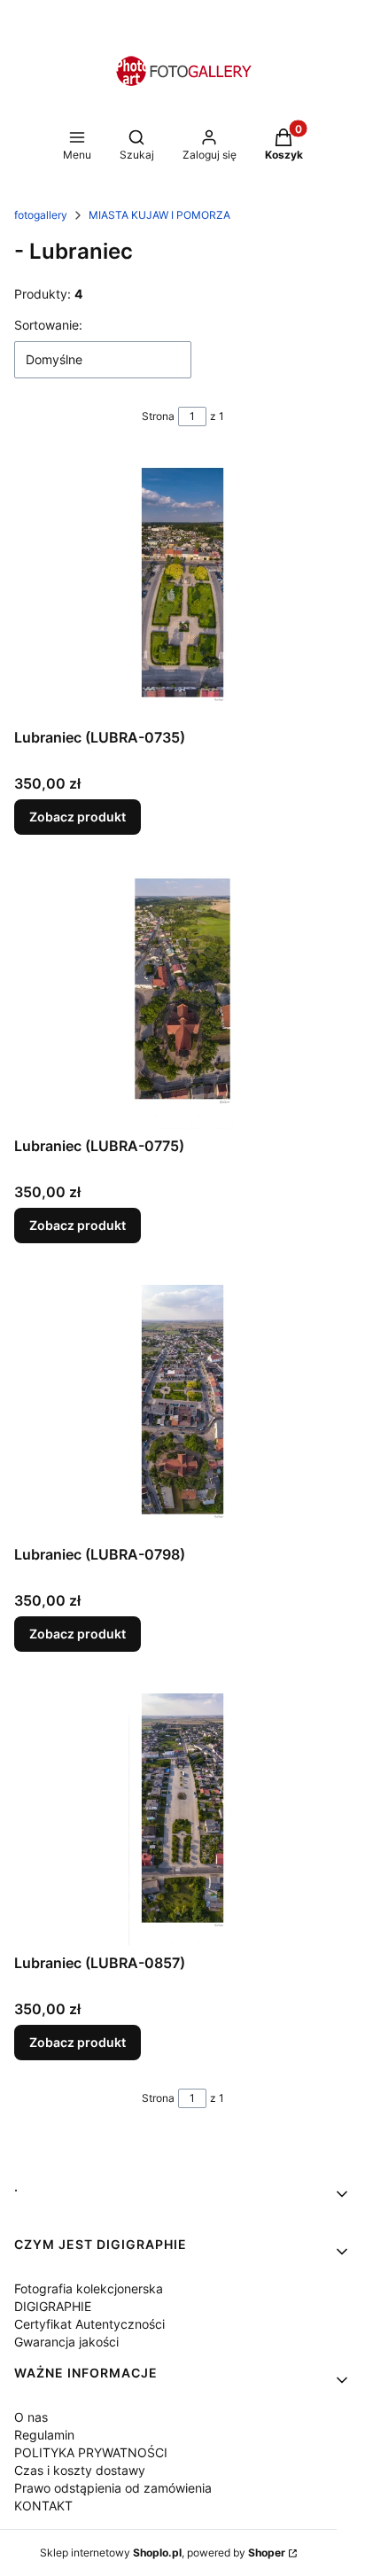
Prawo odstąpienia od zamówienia (113, 2488)
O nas (31, 2417)
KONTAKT (43, 2506)
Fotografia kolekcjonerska (89, 2288)
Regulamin (44, 2435)
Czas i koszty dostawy (80, 2470)
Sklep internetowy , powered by (163, 2553)
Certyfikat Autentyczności (89, 2324)
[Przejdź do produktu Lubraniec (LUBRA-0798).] (182, 1405)
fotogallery (41, 215)
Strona (158, 416)
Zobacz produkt (78, 817)
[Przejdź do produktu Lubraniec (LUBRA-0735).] (182, 588)
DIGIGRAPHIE (53, 2306)
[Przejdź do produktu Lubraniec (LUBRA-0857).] (182, 1813)
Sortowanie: (48, 325)
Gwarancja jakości (66, 2342)
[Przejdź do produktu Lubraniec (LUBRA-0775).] (182, 996)
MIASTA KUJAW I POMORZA (159, 215)
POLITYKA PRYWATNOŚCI (91, 2452)
